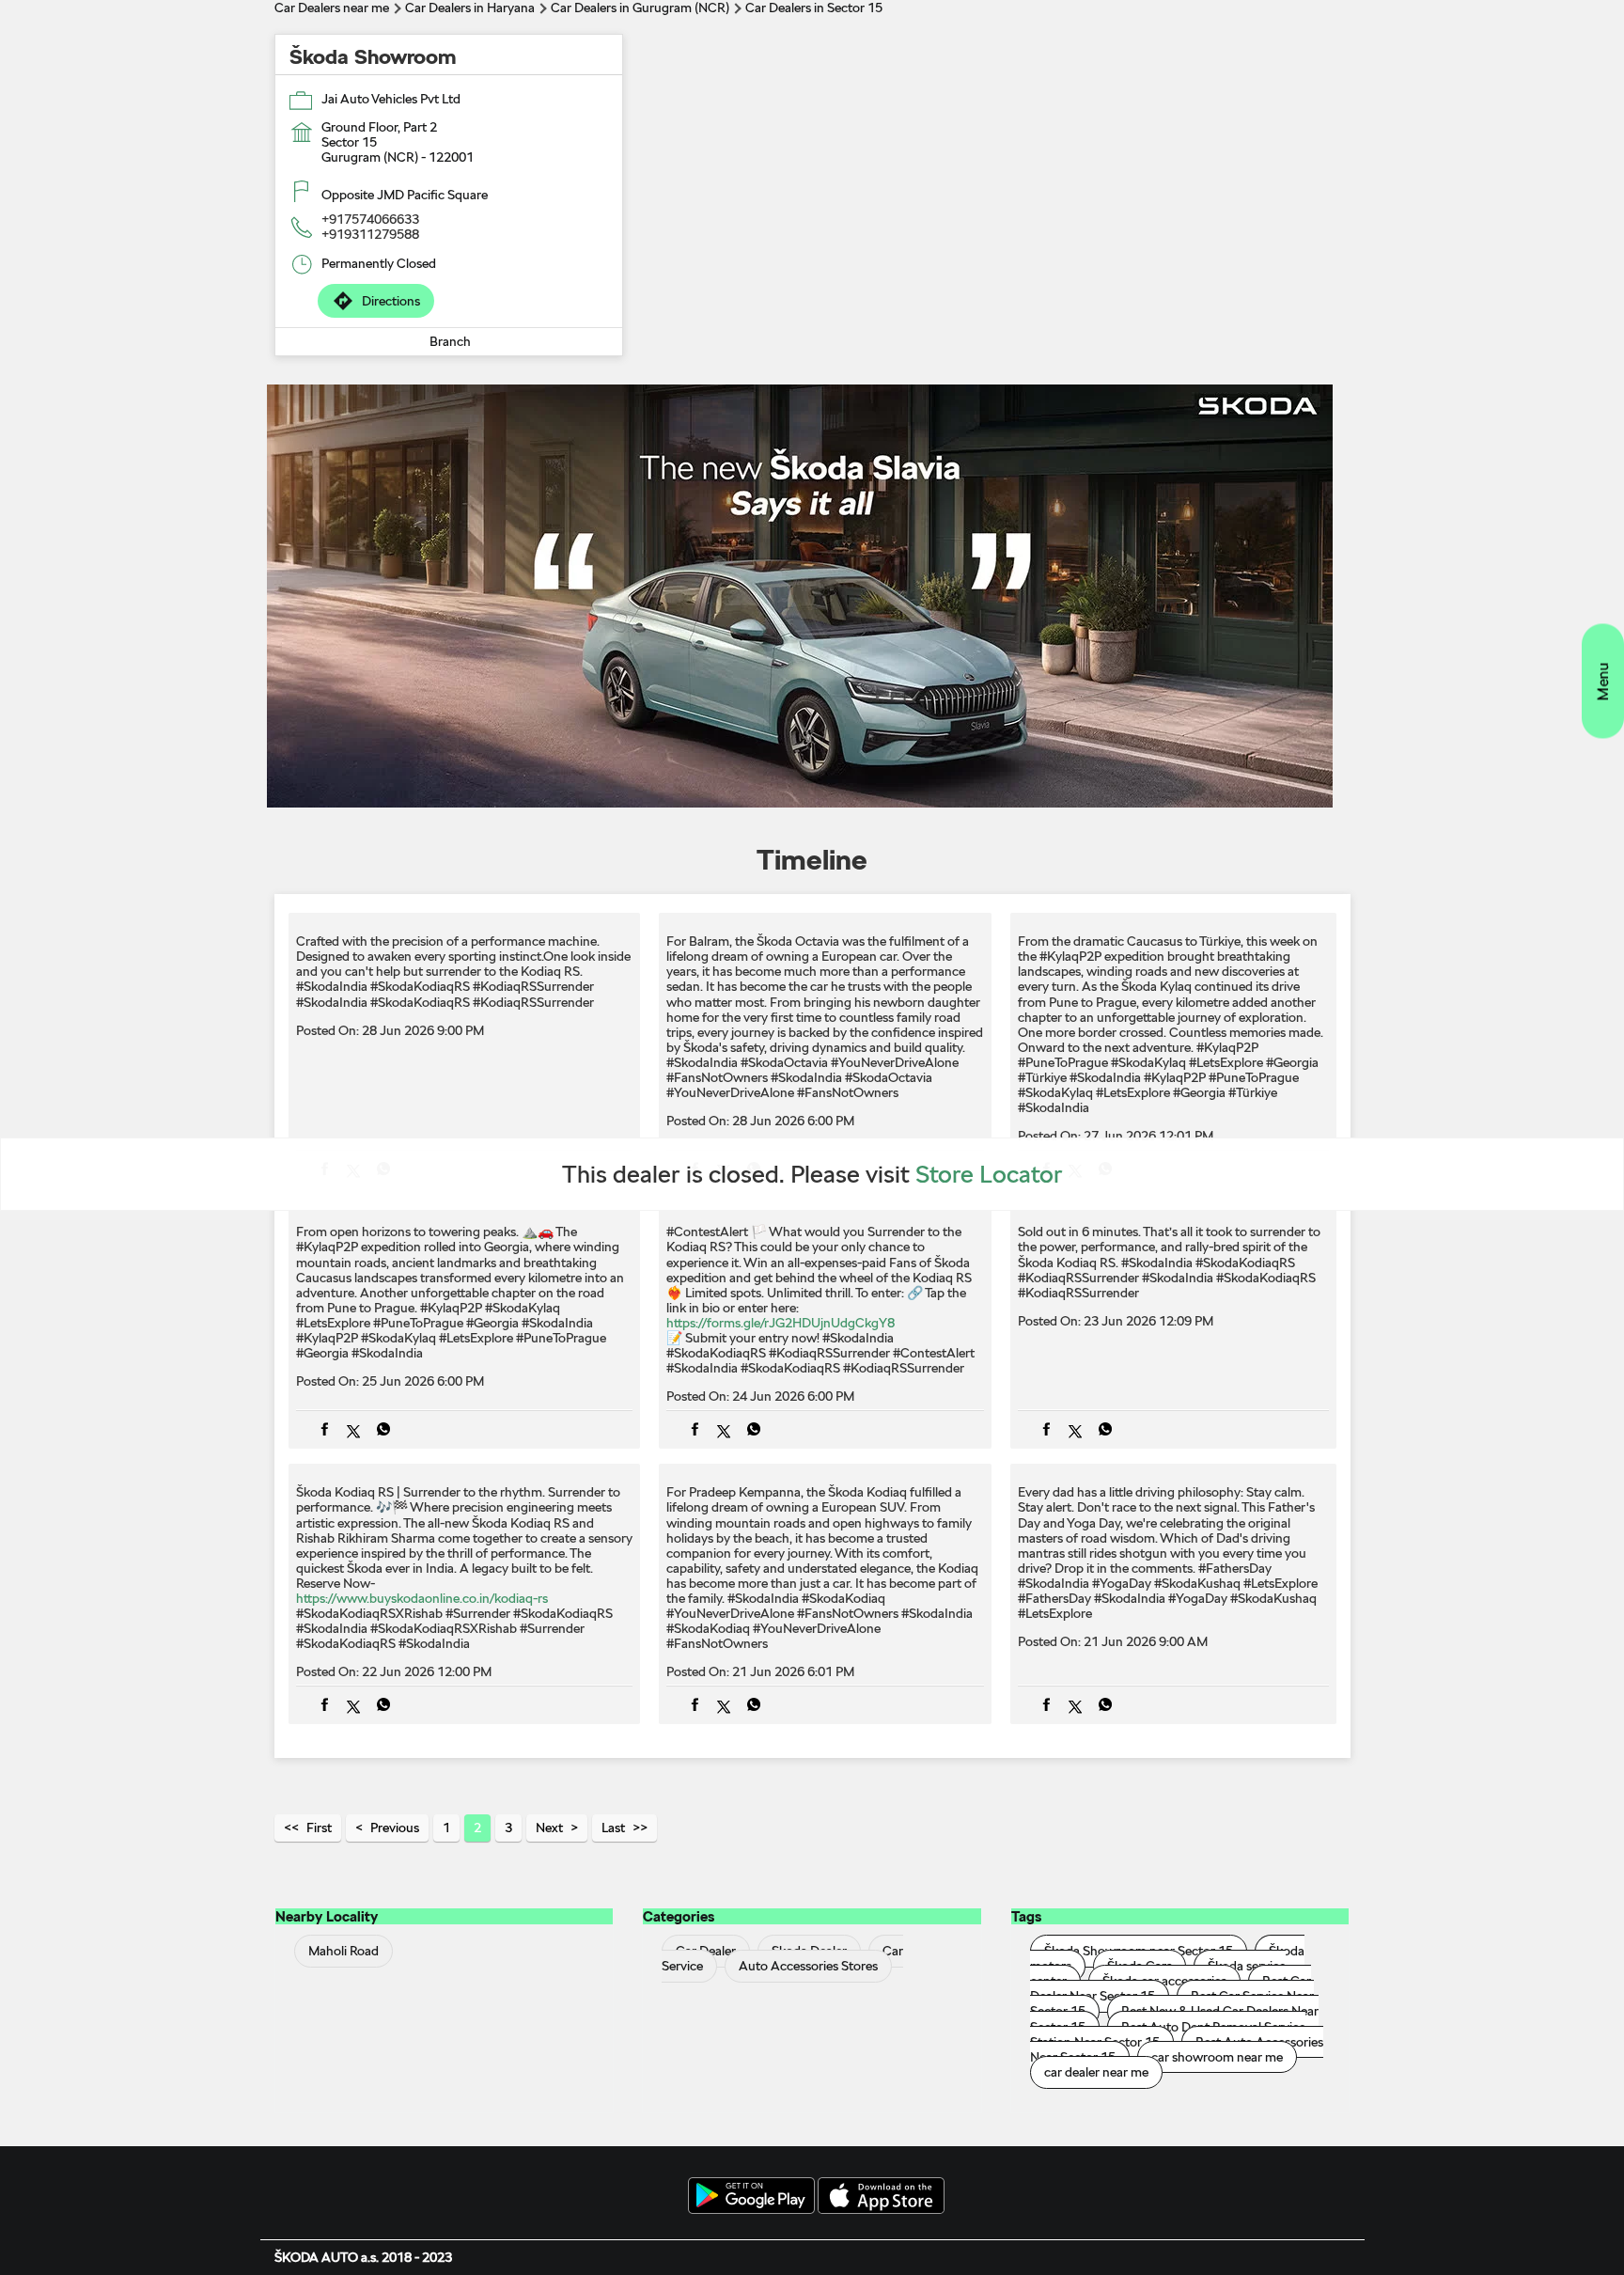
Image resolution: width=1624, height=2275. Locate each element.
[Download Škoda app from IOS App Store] (881, 2197)
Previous (395, 1828)
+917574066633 (370, 219)
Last (613, 1828)
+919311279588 (370, 234)
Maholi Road (344, 1951)
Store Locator (989, 1174)
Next (549, 1828)
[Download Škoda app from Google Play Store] (751, 2197)
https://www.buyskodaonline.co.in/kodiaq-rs (422, 1598)
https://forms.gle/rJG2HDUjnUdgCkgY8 (781, 1323)
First (319, 1828)
